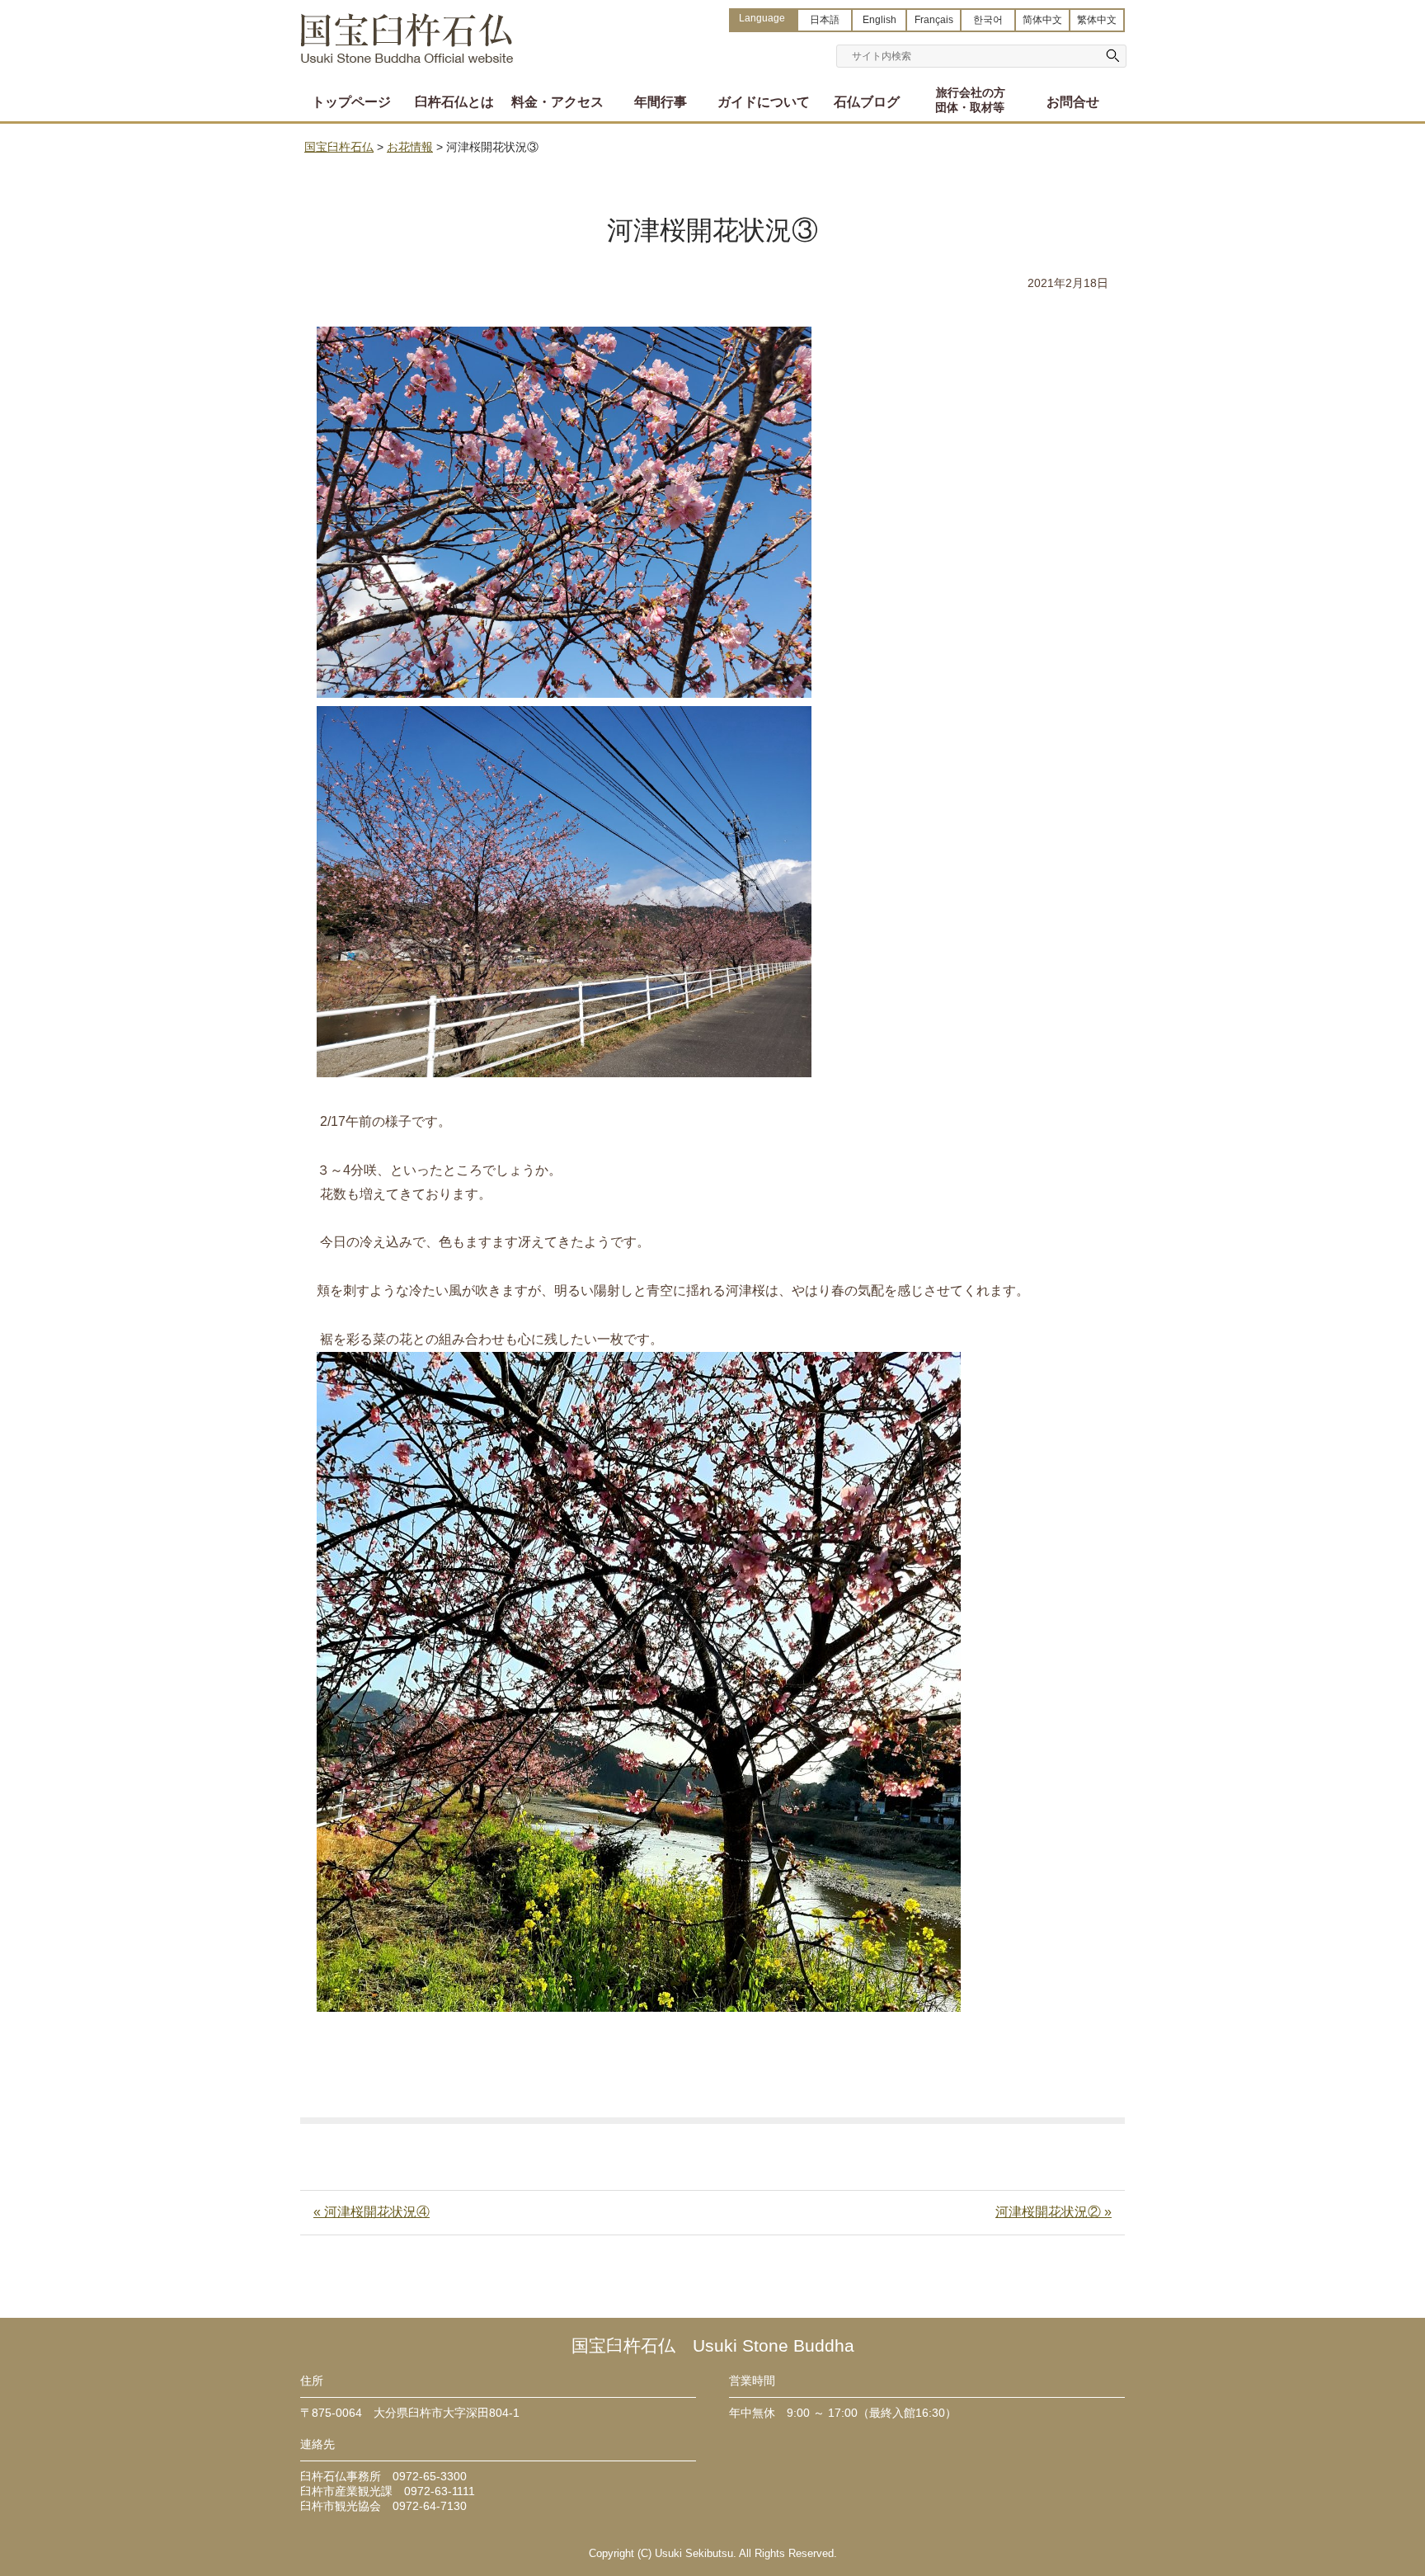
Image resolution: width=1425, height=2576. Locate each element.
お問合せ (1073, 102)
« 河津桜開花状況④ (372, 2212)
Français (934, 20)
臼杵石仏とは (454, 102)
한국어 (988, 20)
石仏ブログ (867, 102)
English (879, 20)
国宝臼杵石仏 (407, 31)
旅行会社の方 (970, 100)
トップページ (351, 102)
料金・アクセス (557, 102)
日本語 (825, 20)
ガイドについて (764, 102)
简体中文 (1042, 20)
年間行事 (661, 102)
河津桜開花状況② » (1053, 2212)
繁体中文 (1097, 20)
